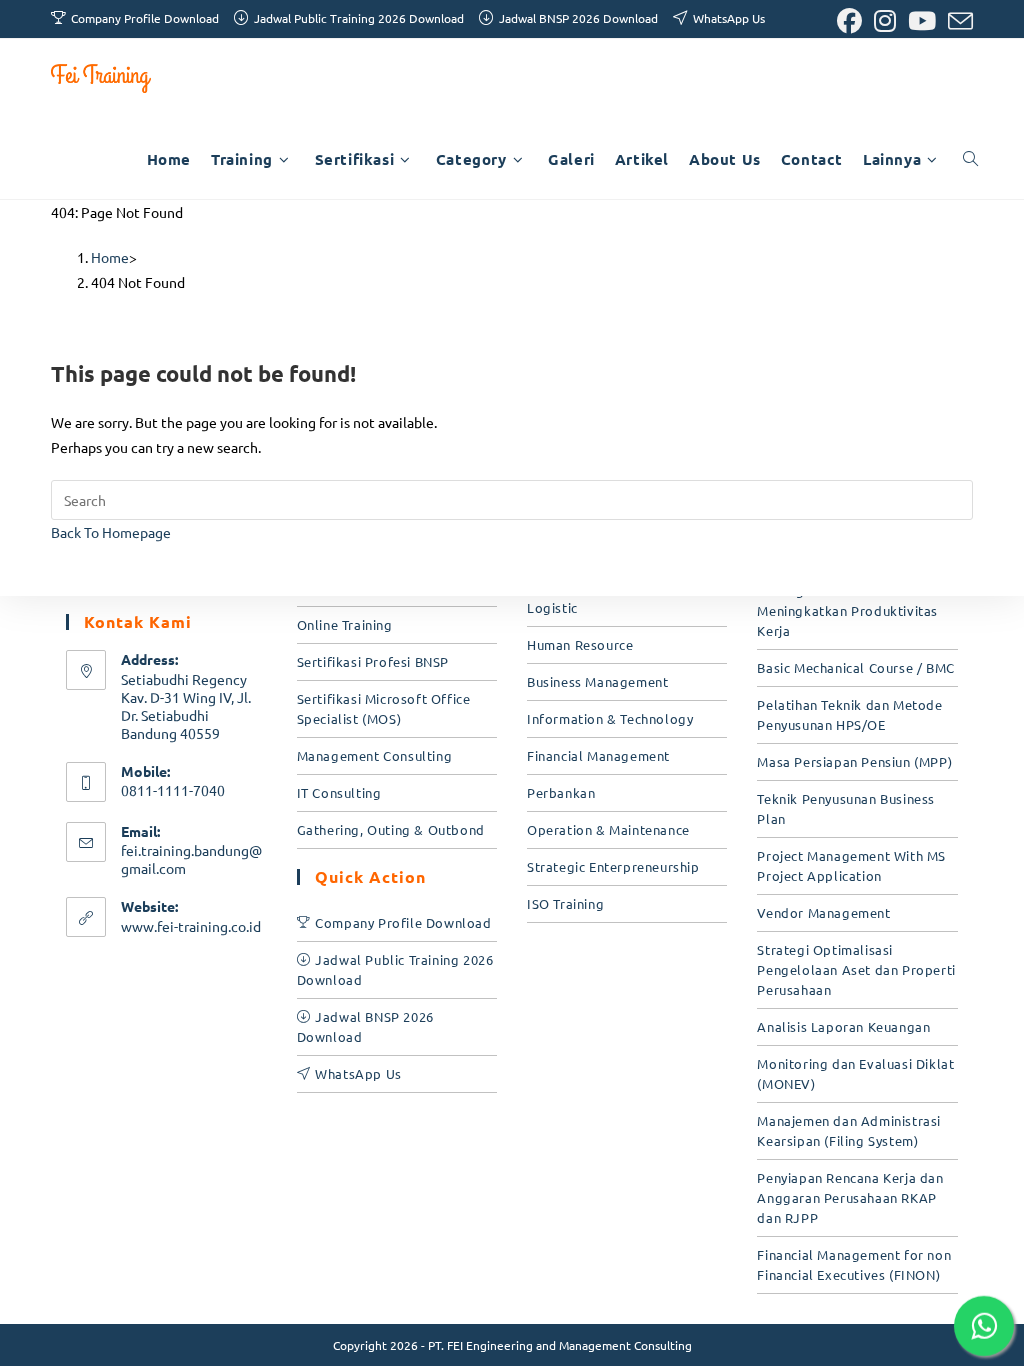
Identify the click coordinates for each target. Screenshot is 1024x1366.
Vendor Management (823, 912)
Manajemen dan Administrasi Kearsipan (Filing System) (849, 1130)
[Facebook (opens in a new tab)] (849, 21)
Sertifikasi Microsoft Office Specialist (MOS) (384, 708)
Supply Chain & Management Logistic (618, 597)
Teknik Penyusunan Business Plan (846, 808)
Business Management (597, 681)
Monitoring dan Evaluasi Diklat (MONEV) (855, 1073)
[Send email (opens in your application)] (957, 21)
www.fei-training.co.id (191, 926)
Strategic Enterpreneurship (613, 866)
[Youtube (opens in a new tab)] (922, 21)
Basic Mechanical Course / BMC (855, 667)
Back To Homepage (111, 532)
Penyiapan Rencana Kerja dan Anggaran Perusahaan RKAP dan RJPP (850, 1197)
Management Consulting (375, 755)
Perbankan (561, 792)
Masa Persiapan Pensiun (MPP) (854, 761)
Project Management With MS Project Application (851, 865)
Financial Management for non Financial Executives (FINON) (854, 1264)
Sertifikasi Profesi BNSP (373, 661)
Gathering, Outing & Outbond (391, 829)
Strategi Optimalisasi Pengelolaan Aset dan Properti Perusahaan (856, 969)
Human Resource (580, 644)
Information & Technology (610, 718)
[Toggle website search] (970, 159)
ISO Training (565, 903)
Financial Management (598, 755)
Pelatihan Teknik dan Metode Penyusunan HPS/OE (849, 714)
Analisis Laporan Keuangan (843, 1026)
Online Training (345, 624)
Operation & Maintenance (608, 829)
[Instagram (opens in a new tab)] (885, 21)
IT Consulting (339, 792)
